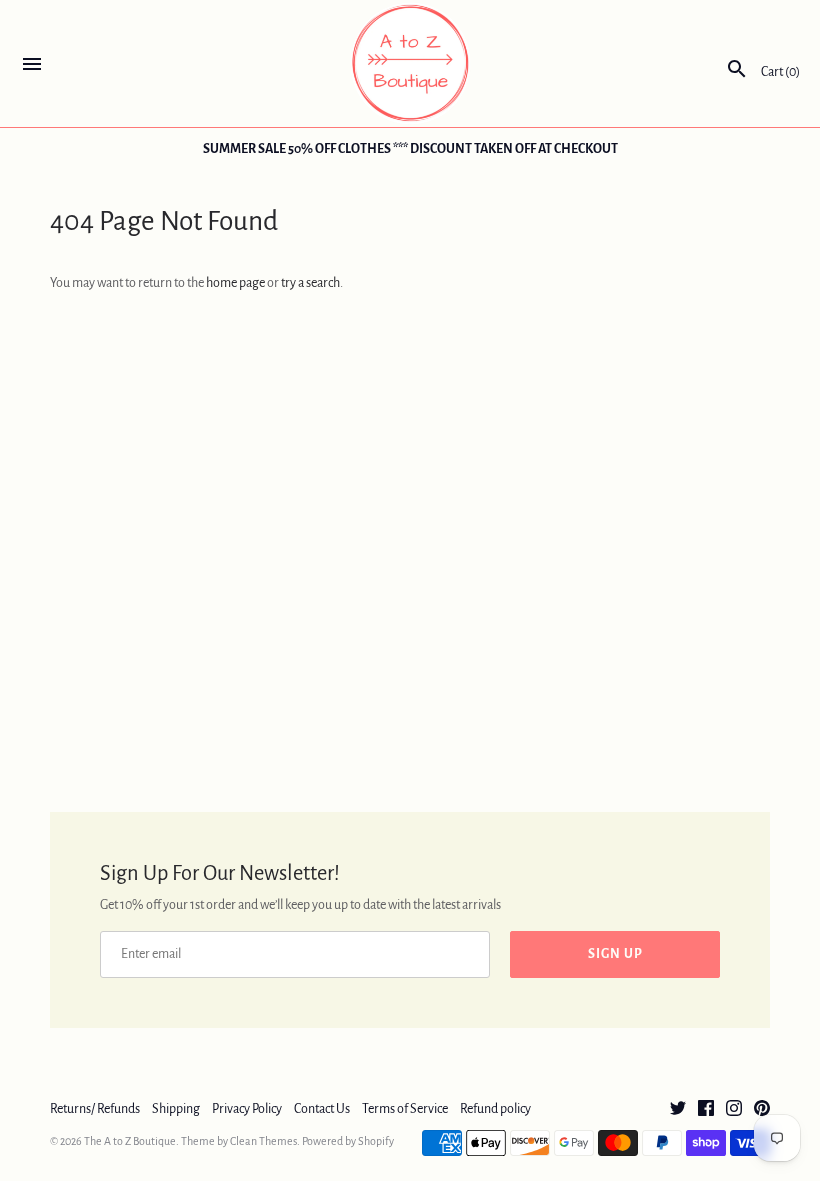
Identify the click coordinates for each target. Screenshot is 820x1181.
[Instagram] (734, 1110)
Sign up (615, 954)
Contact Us (322, 1109)
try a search (310, 283)
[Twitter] (678, 1110)
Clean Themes (263, 1141)
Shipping (176, 1109)
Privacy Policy (247, 1109)
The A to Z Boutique (130, 1141)
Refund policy (495, 1109)
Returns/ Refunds (95, 1109)
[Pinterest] (762, 1110)
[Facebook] (706, 1110)
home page (235, 283)
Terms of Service (405, 1109)
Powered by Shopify (348, 1141)
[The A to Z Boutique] (410, 63)
